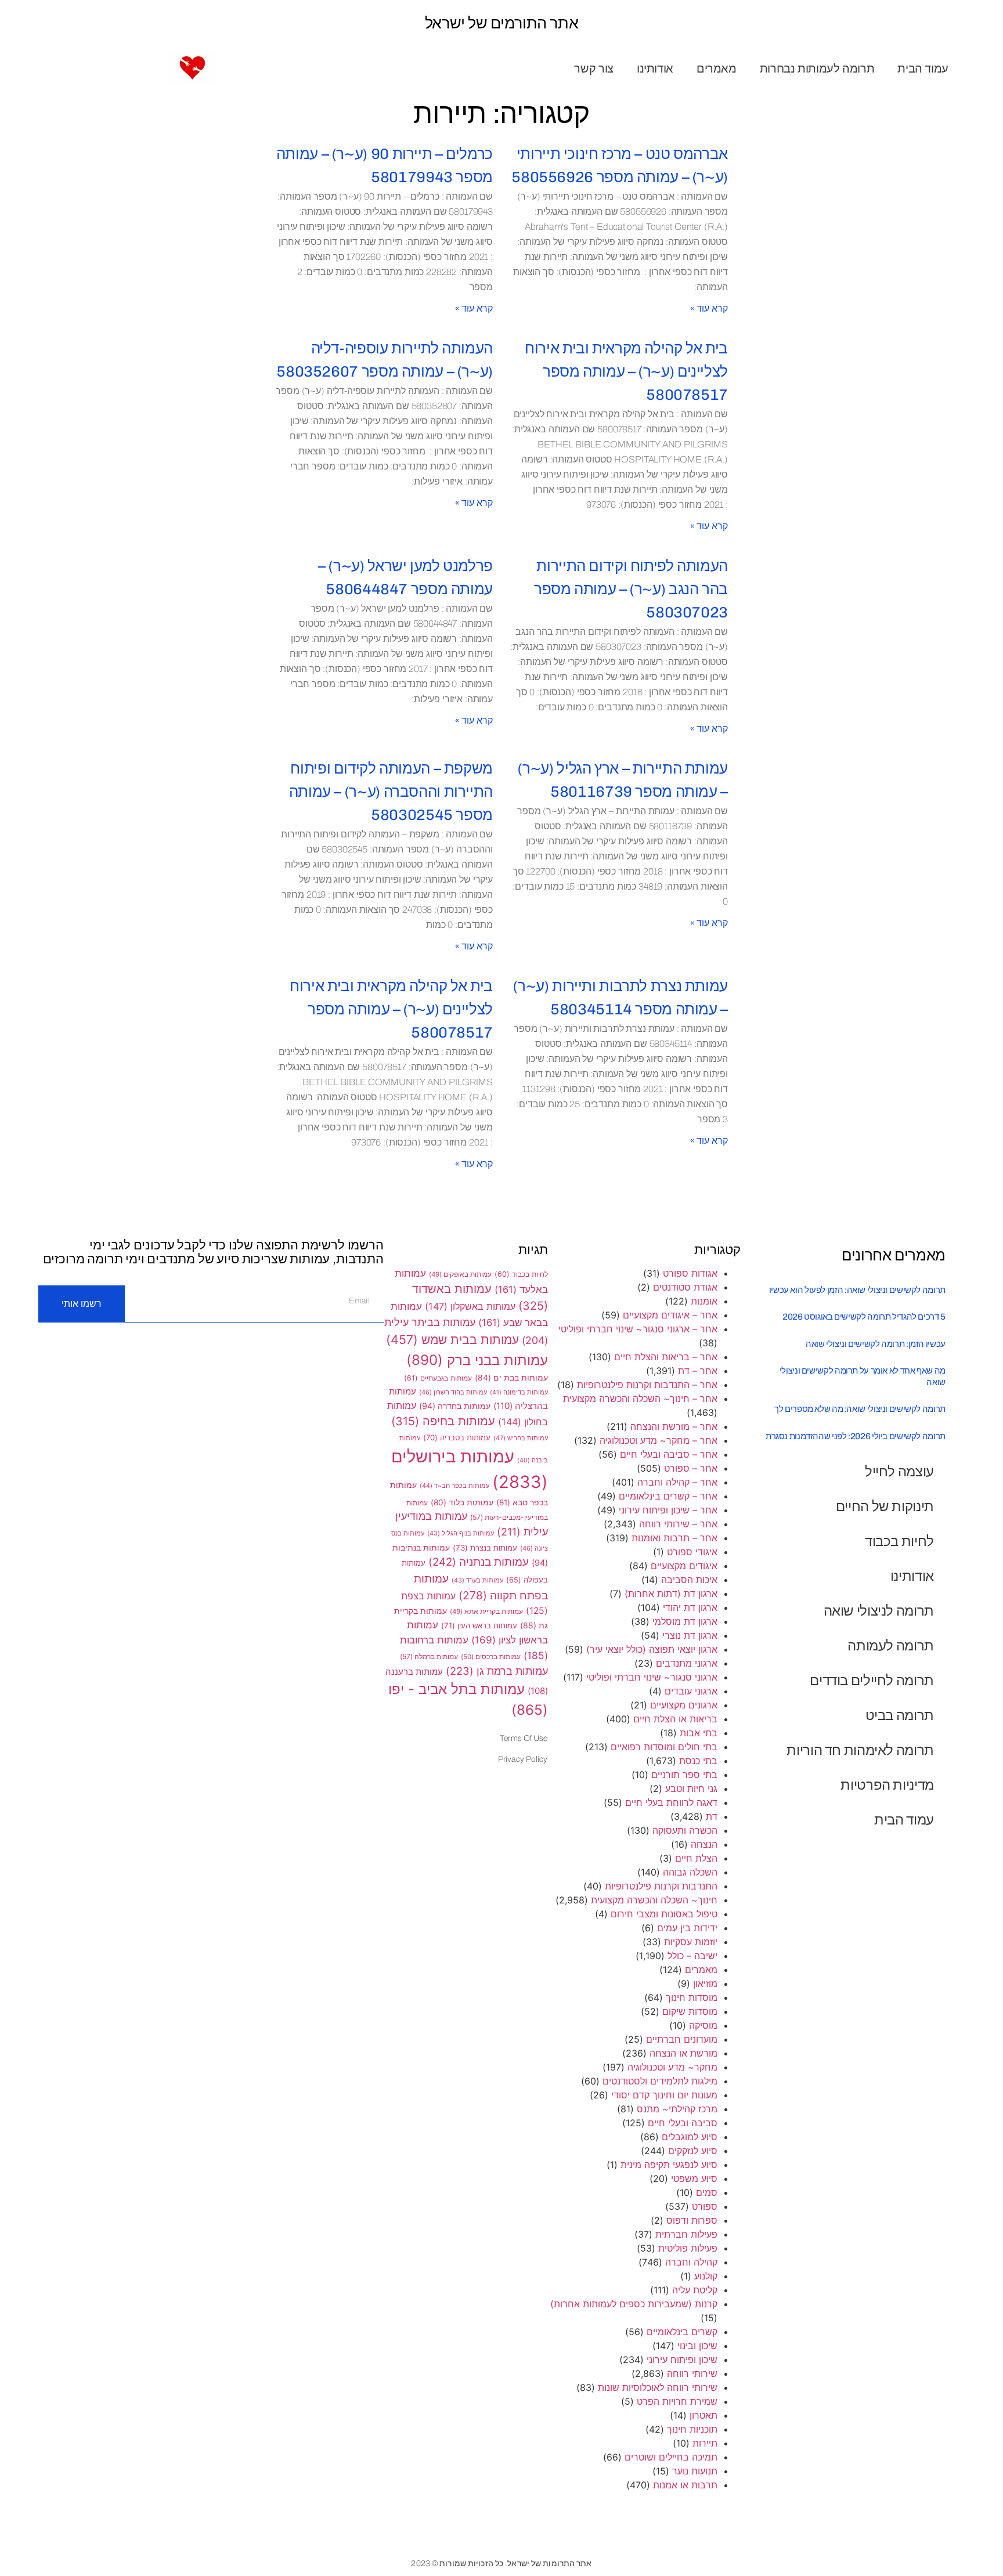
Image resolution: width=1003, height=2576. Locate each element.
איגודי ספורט (692, 1552)
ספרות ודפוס (692, 2220)
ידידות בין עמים (687, 1928)
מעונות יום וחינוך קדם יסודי (664, 2095)
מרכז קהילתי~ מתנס (677, 2109)
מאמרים (717, 68)
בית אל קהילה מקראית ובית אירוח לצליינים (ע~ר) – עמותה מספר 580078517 (626, 372)
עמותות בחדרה (455, 1406)
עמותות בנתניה (479, 1562)
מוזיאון (705, 1984)
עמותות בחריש (521, 1438)
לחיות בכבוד (899, 1541)
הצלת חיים (696, 1858)
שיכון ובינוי (697, 2346)
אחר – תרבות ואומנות (674, 1538)
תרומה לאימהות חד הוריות (860, 1750)
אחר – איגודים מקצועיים (670, 1315)
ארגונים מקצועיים (684, 1705)
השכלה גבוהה (690, 1872)
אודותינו (655, 68)
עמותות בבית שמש (452, 1339)
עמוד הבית (923, 68)
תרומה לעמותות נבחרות (817, 68)
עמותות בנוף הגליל (461, 1533)
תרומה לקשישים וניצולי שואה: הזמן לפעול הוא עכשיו (857, 1290)
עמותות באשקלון (470, 1306)
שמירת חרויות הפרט (677, 2401)
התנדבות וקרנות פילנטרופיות (661, 1886)
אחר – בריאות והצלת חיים (666, 1357)
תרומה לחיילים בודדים (872, 1680)
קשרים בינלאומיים (682, 2332)
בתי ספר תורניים (684, 1775)
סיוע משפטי (694, 2178)
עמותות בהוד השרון (453, 1392)
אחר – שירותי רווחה (678, 1524)
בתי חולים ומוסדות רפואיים (664, 1747)
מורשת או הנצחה (683, 2053)
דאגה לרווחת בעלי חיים (671, 1802)
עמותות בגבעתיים (438, 1378)
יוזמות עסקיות (691, 1942)
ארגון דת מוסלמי (685, 1621)
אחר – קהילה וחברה (677, 1482)
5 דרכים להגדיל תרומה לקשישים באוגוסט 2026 (864, 1317)
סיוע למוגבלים (690, 2137)
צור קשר (593, 68)
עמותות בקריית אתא (486, 1612)
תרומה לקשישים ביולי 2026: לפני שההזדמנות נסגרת (856, 1436)
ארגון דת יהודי (690, 1607)
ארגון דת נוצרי (690, 1635)
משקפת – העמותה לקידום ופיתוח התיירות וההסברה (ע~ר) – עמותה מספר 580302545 (391, 792)
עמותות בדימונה (519, 1392)
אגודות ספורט (690, 1273)
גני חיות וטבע (691, 1789)
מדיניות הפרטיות (887, 1785)
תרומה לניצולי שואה (879, 1611)
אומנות (704, 1301)
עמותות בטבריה (457, 1437)
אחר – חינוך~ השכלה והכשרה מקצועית (640, 1399)
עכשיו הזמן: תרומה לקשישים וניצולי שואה (876, 1344)
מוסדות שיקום (690, 2011)
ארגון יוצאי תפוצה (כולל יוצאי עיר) (652, 1649)
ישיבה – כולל (692, 1956)
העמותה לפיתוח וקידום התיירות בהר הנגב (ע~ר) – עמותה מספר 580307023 (631, 589)
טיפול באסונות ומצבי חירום (664, 1914)
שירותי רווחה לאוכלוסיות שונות (658, 2387)
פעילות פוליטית (688, 2248)
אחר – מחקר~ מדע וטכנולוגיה (659, 1440)
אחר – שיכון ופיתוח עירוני (668, 1510)
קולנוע (706, 2276)
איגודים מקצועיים (684, 1566)
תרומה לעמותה (891, 1645)
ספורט (705, 2206)
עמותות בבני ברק (477, 1360)
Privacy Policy (523, 1759)
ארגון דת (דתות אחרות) (671, 1594)
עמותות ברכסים (491, 1657)
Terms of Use (524, 1738)
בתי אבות (699, 1733)
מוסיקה (703, 2025)
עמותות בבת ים (511, 1378)
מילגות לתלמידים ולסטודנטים (660, 2081)
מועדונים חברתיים (682, 2039)
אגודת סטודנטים (685, 1287)
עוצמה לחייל (899, 1471)
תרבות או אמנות (685, 2485)
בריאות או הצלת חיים (675, 1719)
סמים (707, 2192)
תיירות (705, 2443)
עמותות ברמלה (429, 1656)
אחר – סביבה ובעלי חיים (669, 1454)
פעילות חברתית (686, 2234)
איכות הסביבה (689, 1580)
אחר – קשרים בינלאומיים (668, 1496)
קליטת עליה (695, 2290)
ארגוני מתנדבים (687, 1663)
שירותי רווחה (692, 2373)
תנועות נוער (695, 2471)
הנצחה (704, 1844)
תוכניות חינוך (692, 2429)
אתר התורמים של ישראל (502, 23)
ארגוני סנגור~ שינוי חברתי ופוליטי (652, 1677)
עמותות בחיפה (443, 1421)
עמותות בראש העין (479, 1625)
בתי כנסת (698, 1761)
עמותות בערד (477, 1580)
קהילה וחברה (691, 2262)
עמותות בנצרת (485, 1548)
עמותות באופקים (460, 1274)
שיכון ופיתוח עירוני (682, 2360)
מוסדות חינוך (692, 1997)
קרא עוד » (709, 308)
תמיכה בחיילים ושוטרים (671, 2457)
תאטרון (703, 2415)
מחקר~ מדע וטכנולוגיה (672, 2067)
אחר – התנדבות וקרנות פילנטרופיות (647, 1385)
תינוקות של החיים (885, 1506)
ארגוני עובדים (691, 1691)
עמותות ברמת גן (497, 1671)
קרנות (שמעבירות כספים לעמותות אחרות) (634, 2304)
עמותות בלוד (462, 1502)
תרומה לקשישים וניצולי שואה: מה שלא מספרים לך (860, 1409)
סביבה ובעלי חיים (683, 2123)
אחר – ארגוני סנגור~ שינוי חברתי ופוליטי (638, 1329)
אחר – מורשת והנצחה (674, 1426)
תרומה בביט (900, 1715)
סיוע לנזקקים (693, 2151)
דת (712, 1816)
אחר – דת (698, 1371)
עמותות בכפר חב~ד (454, 1486)
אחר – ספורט (691, 1468)
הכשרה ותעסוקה (685, 1830)
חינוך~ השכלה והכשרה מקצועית (654, 1900)
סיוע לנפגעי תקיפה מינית (669, 2165)
